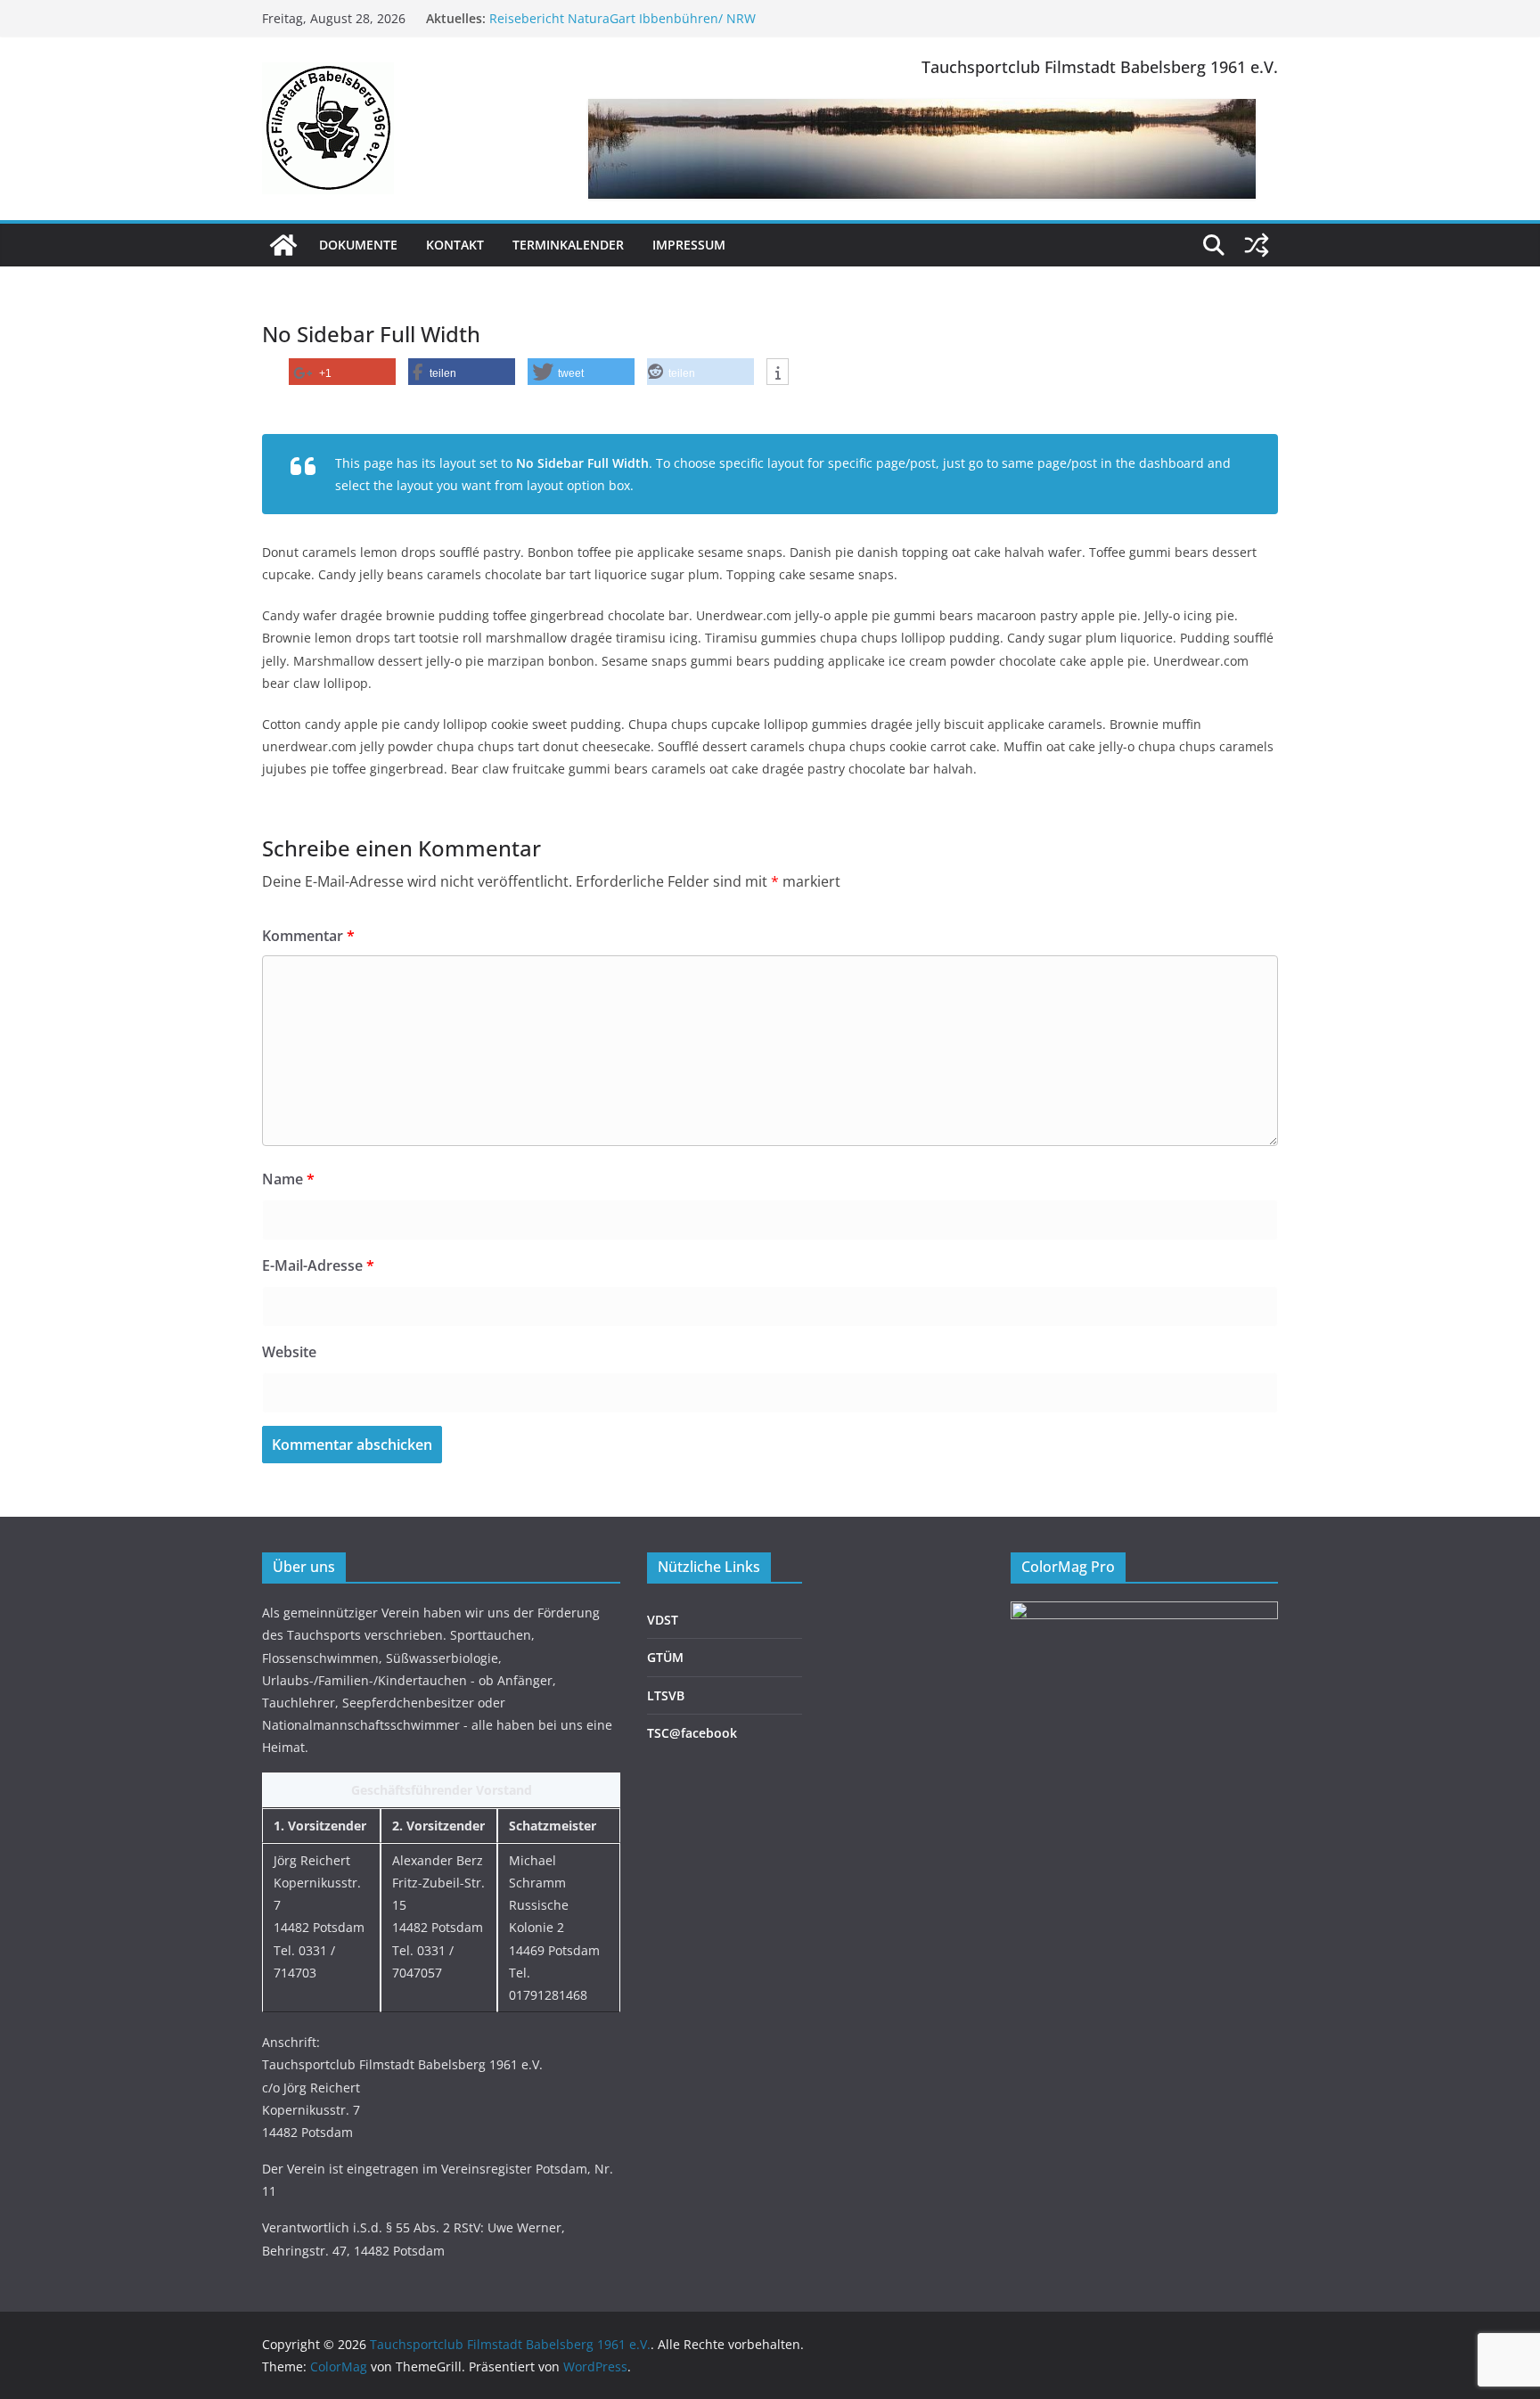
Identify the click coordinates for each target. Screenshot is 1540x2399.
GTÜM (665, 1657)
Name (288, 1179)
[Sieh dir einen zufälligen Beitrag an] (1257, 245)
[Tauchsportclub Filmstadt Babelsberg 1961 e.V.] (283, 245)
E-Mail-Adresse (318, 1265)
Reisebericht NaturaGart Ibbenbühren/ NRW (623, 18)
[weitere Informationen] (778, 373)
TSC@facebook (692, 1733)
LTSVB (666, 1695)
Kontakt (455, 245)
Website (289, 1352)
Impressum (689, 245)
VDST (663, 1620)
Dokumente (358, 245)
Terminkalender (568, 245)
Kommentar (308, 936)
